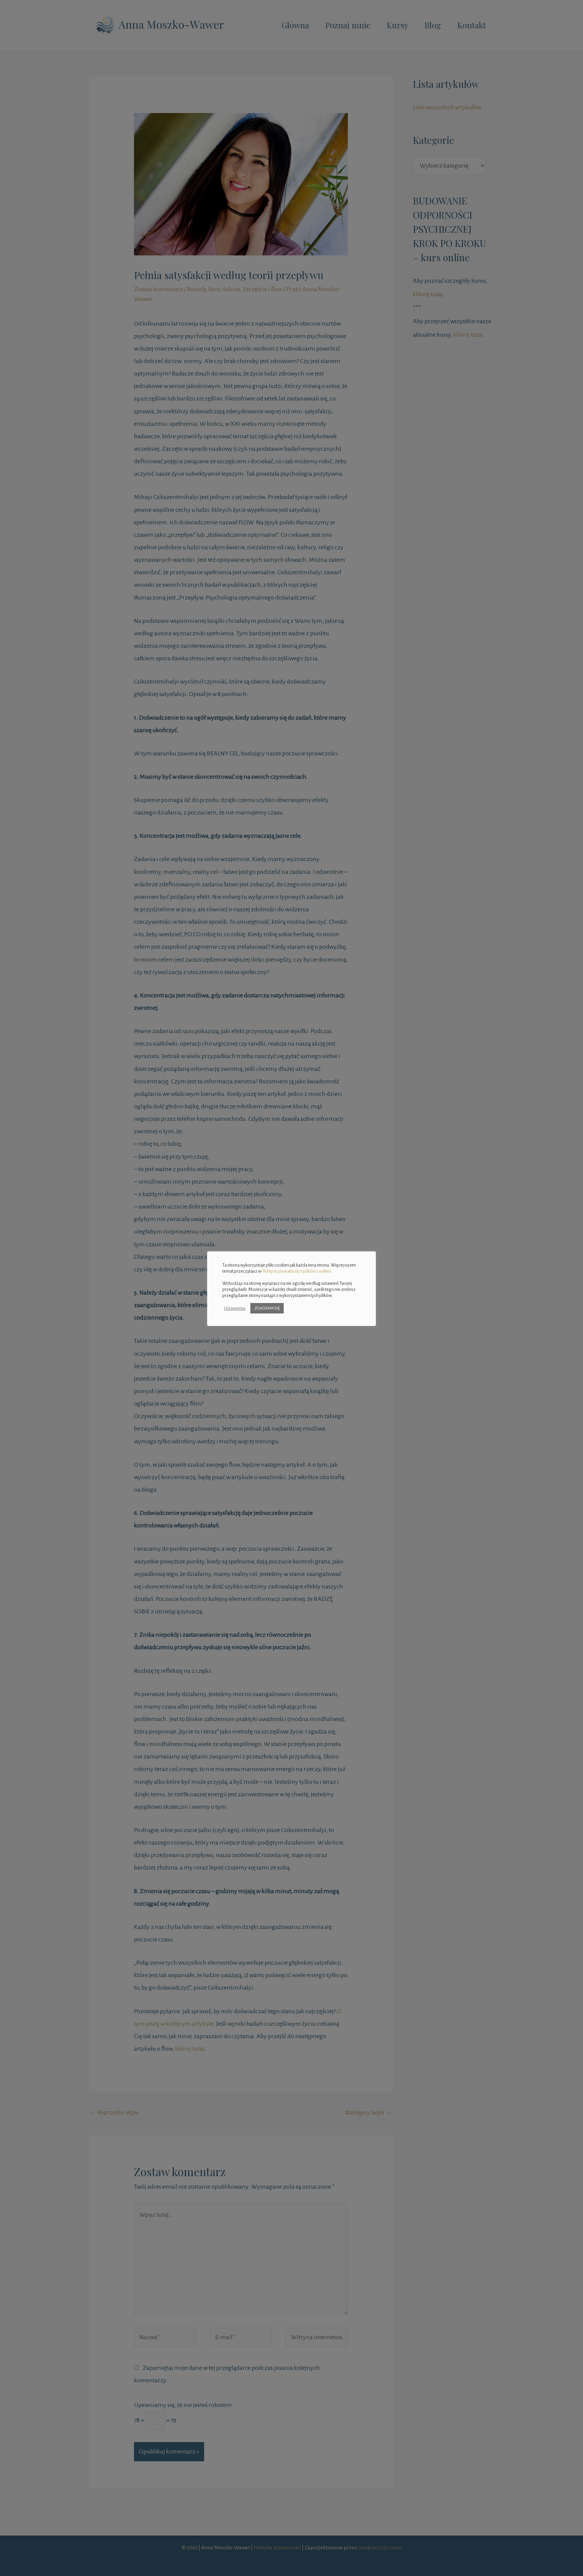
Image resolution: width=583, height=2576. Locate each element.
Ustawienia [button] (235, 1308)
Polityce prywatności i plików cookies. (297, 1271)
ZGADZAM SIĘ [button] (267, 1308)
